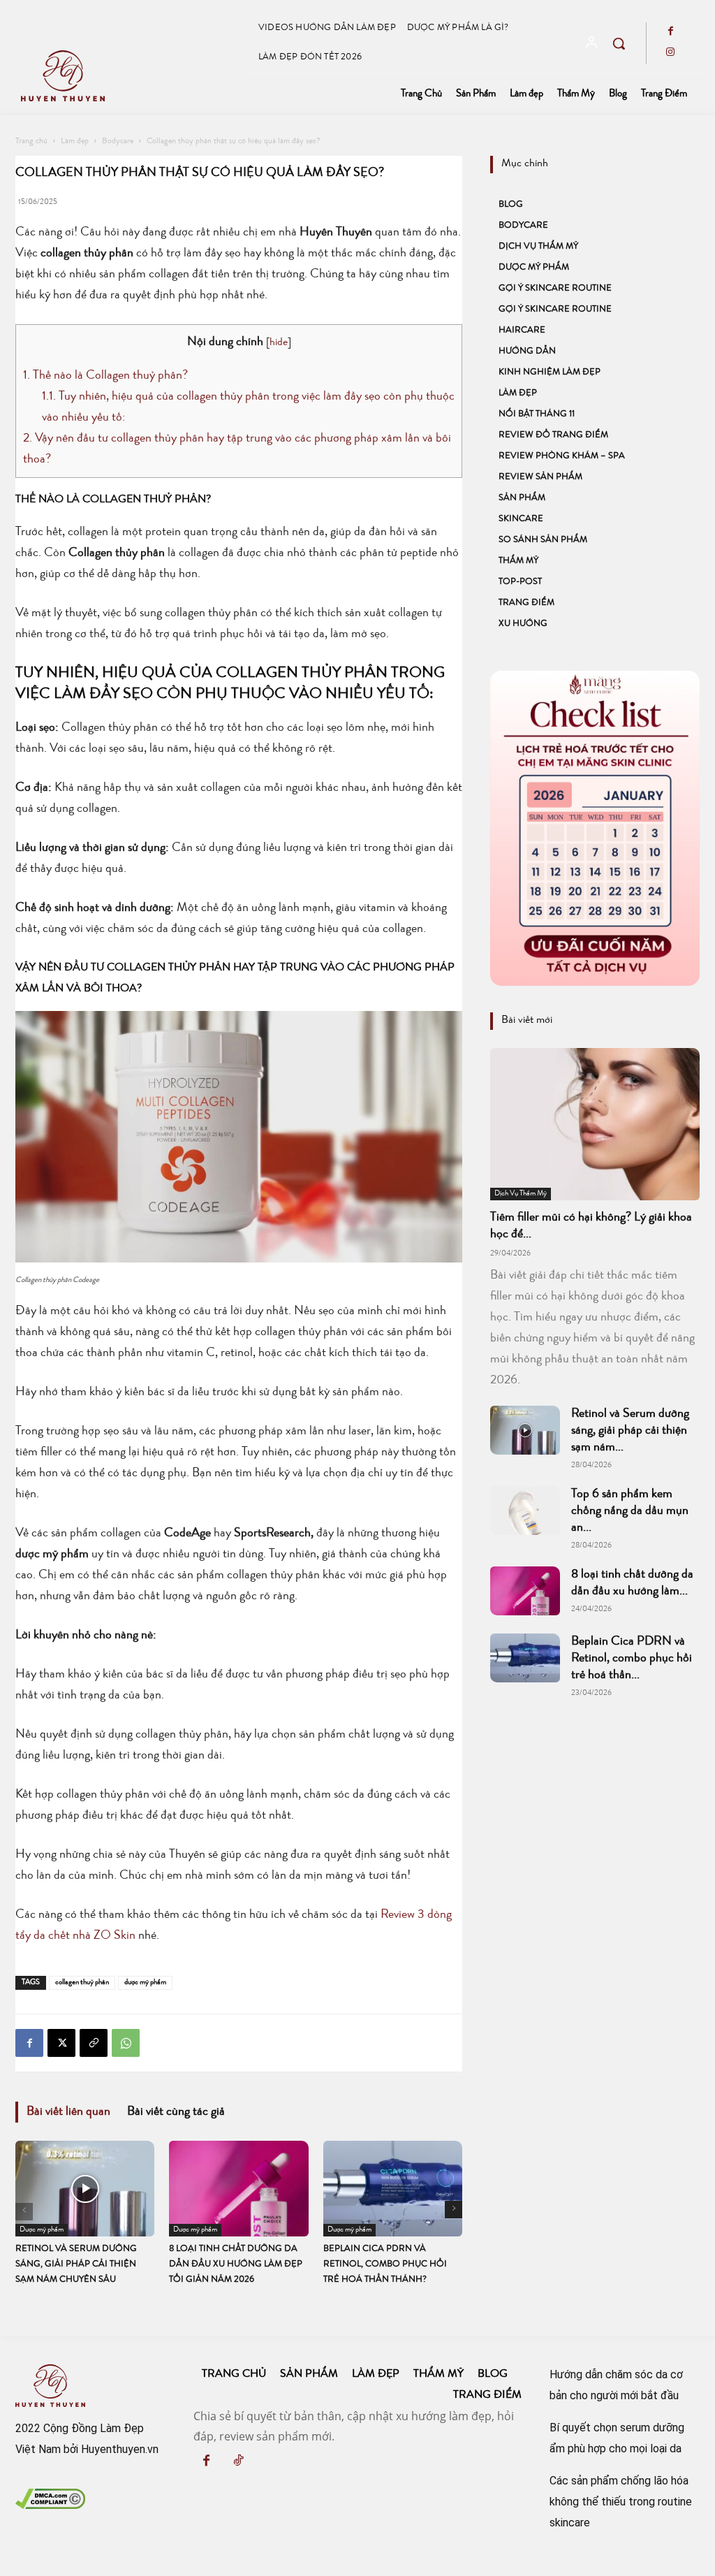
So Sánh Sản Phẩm (543, 540)
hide (279, 343)
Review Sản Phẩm (540, 478)
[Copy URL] (94, 2043)
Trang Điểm (526, 603)
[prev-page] (24, 2212)
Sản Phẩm (522, 499)
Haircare (522, 331)
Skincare (521, 519)
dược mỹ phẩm (145, 1982)
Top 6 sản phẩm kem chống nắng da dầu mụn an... (630, 1511)
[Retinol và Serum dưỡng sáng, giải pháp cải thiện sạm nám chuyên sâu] (85, 2189)
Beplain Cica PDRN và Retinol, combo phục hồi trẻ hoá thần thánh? (385, 2265)
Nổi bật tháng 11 (537, 415)
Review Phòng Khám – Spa (562, 457)
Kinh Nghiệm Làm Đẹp (550, 373)
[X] (61, 2043)
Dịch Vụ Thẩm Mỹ (538, 247)
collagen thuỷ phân (82, 1982)
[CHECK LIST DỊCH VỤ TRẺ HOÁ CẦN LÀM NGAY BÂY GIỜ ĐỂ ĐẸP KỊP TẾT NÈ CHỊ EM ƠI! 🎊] (595, 828)
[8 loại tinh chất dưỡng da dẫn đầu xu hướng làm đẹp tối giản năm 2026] (238, 2189)
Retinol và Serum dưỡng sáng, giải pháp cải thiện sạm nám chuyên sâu (76, 2265)
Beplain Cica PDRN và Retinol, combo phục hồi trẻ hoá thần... (632, 1659)
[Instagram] (670, 54)
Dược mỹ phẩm (42, 2230)
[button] (619, 43)
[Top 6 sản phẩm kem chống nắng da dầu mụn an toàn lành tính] (525, 1511)
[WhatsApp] (126, 2043)
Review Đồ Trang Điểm (553, 436)
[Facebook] (670, 33)
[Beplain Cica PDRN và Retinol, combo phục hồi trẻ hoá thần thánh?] (393, 2189)
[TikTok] (238, 2463)
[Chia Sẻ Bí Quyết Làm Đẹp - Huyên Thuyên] (128, 76)
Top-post (520, 582)
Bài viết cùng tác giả (176, 2112)
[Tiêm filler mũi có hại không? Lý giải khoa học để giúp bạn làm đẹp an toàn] (595, 1124)
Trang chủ (31, 142)
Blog (511, 205)
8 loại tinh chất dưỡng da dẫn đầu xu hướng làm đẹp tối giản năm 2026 (236, 2265)
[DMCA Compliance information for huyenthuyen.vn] (50, 2505)
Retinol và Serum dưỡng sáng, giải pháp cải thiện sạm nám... (630, 1431)
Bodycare (118, 142)
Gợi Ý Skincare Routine (555, 289)
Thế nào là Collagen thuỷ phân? (105, 376)
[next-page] (454, 2210)
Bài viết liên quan (68, 2112)
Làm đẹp (75, 142)
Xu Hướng (523, 624)
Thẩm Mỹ (518, 561)
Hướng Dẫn (527, 352)
